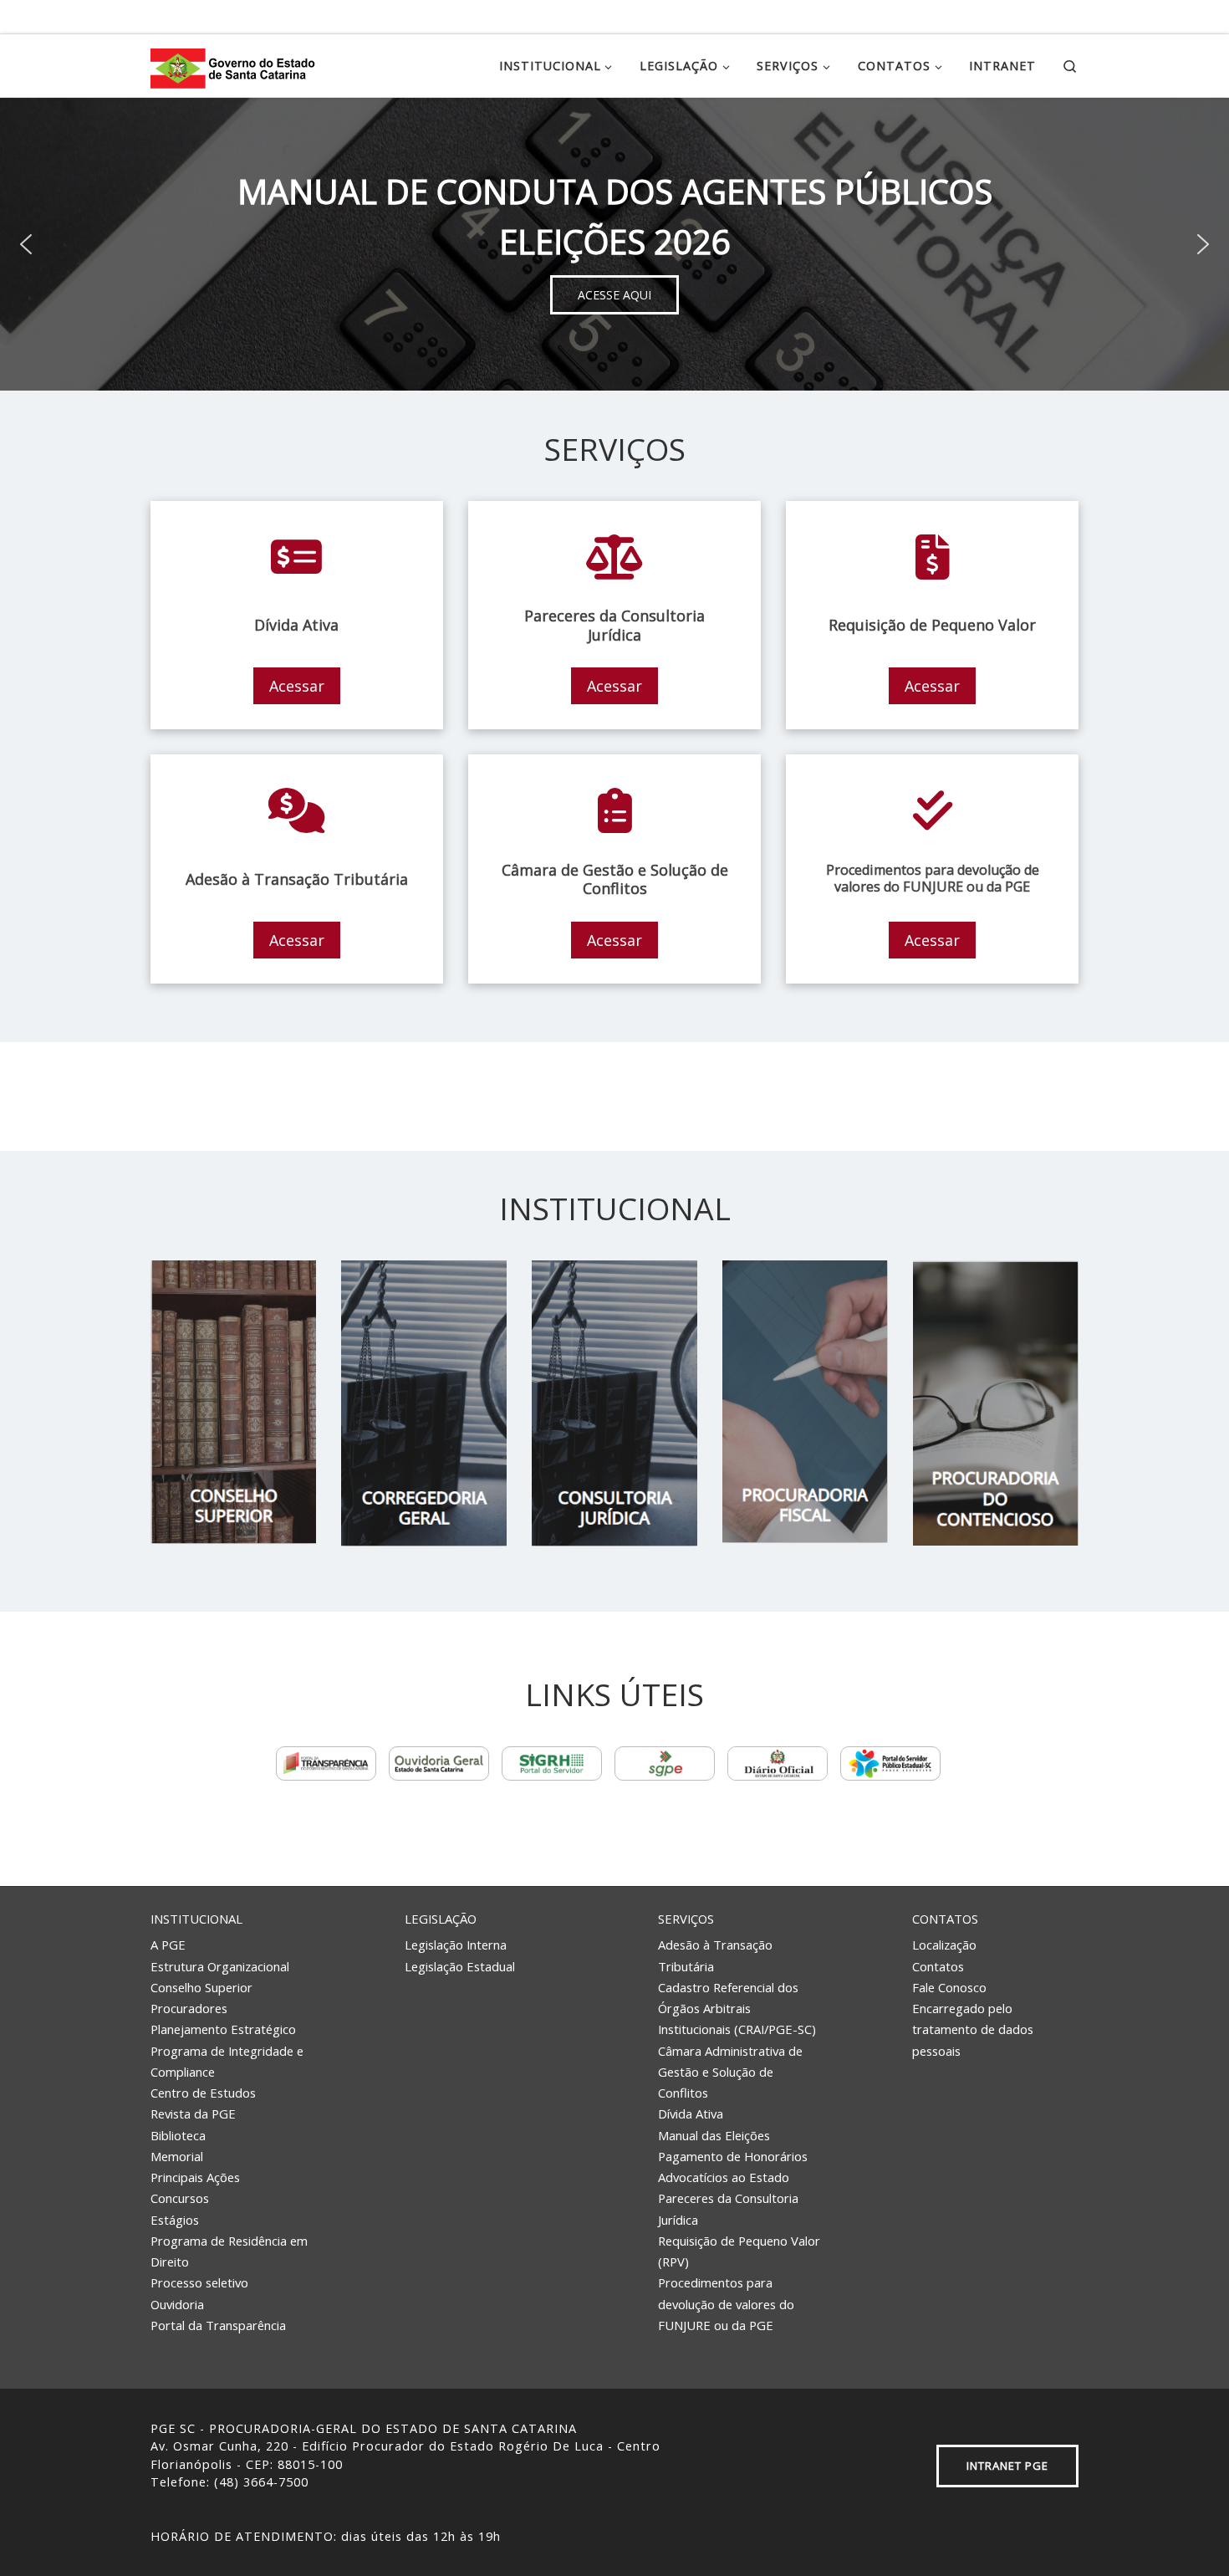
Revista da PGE (193, 2113)
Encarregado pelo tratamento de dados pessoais (973, 2029)
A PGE (168, 1945)
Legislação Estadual (460, 1966)
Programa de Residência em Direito (229, 2251)
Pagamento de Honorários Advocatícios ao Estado (733, 2167)
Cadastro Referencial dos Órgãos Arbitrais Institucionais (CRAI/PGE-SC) (737, 2009)
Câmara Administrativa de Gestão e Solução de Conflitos (730, 2072)
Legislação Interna (456, 1945)
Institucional (196, 1919)
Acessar (297, 686)
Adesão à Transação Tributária (715, 1955)
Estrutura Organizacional (220, 1966)
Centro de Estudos (203, 2093)
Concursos (180, 2198)
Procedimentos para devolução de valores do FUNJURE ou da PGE (726, 2304)
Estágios (175, 2220)
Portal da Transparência (218, 2325)
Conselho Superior (201, 1987)
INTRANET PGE (1007, 2466)
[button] (26, 244)
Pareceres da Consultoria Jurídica (728, 2208)
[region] (614, 244)
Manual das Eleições (714, 2135)
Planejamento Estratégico (223, 2029)
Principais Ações (195, 2177)
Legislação (441, 1919)
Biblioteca (178, 2135)
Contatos (945, 1919)
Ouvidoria (177, 2304)
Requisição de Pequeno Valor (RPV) (739, 2251)
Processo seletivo (199, 2282)
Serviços (686, 1919)
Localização (944, 1945)
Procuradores (189, 2008)
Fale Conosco (949, 1987)
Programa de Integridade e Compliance (227, 2061)
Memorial (177, 2156)
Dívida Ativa (691, 2113)
